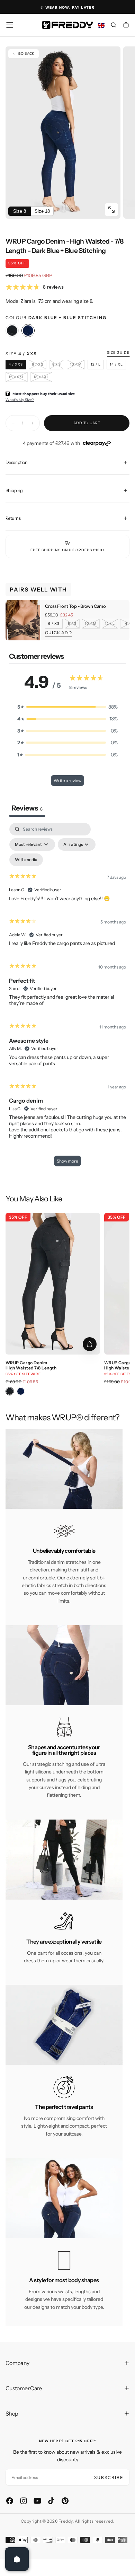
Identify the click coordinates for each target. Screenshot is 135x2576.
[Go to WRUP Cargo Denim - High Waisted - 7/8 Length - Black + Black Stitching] (53, 1284)
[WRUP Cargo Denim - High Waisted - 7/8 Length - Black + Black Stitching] (12, 331)
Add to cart (87, 423)
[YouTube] (37, 2501)
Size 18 (42, 211)
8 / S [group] (72, 624)
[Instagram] (24, 2501)
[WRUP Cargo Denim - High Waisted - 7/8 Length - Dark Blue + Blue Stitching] (28, 331)
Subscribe (109, 2477)
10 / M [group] (91, 624)
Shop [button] (12, 2413)
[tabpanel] (67, 998)
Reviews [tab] (27, 808)
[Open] (17, 2559)
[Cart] (126, 26)
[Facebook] (10, 2501)
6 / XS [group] (54, 624)
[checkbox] (26, 860)
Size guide (118, 353)
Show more (67, 1161)
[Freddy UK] (67, 25)
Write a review (67, 781)
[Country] (101, 26)
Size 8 (20, 211)
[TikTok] (51, 2501)
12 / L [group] (110, 624)
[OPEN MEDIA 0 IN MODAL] (111, 210)
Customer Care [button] (24, 2388)
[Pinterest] (65, 2501)
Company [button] (17, 2363)
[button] (10, 25)
